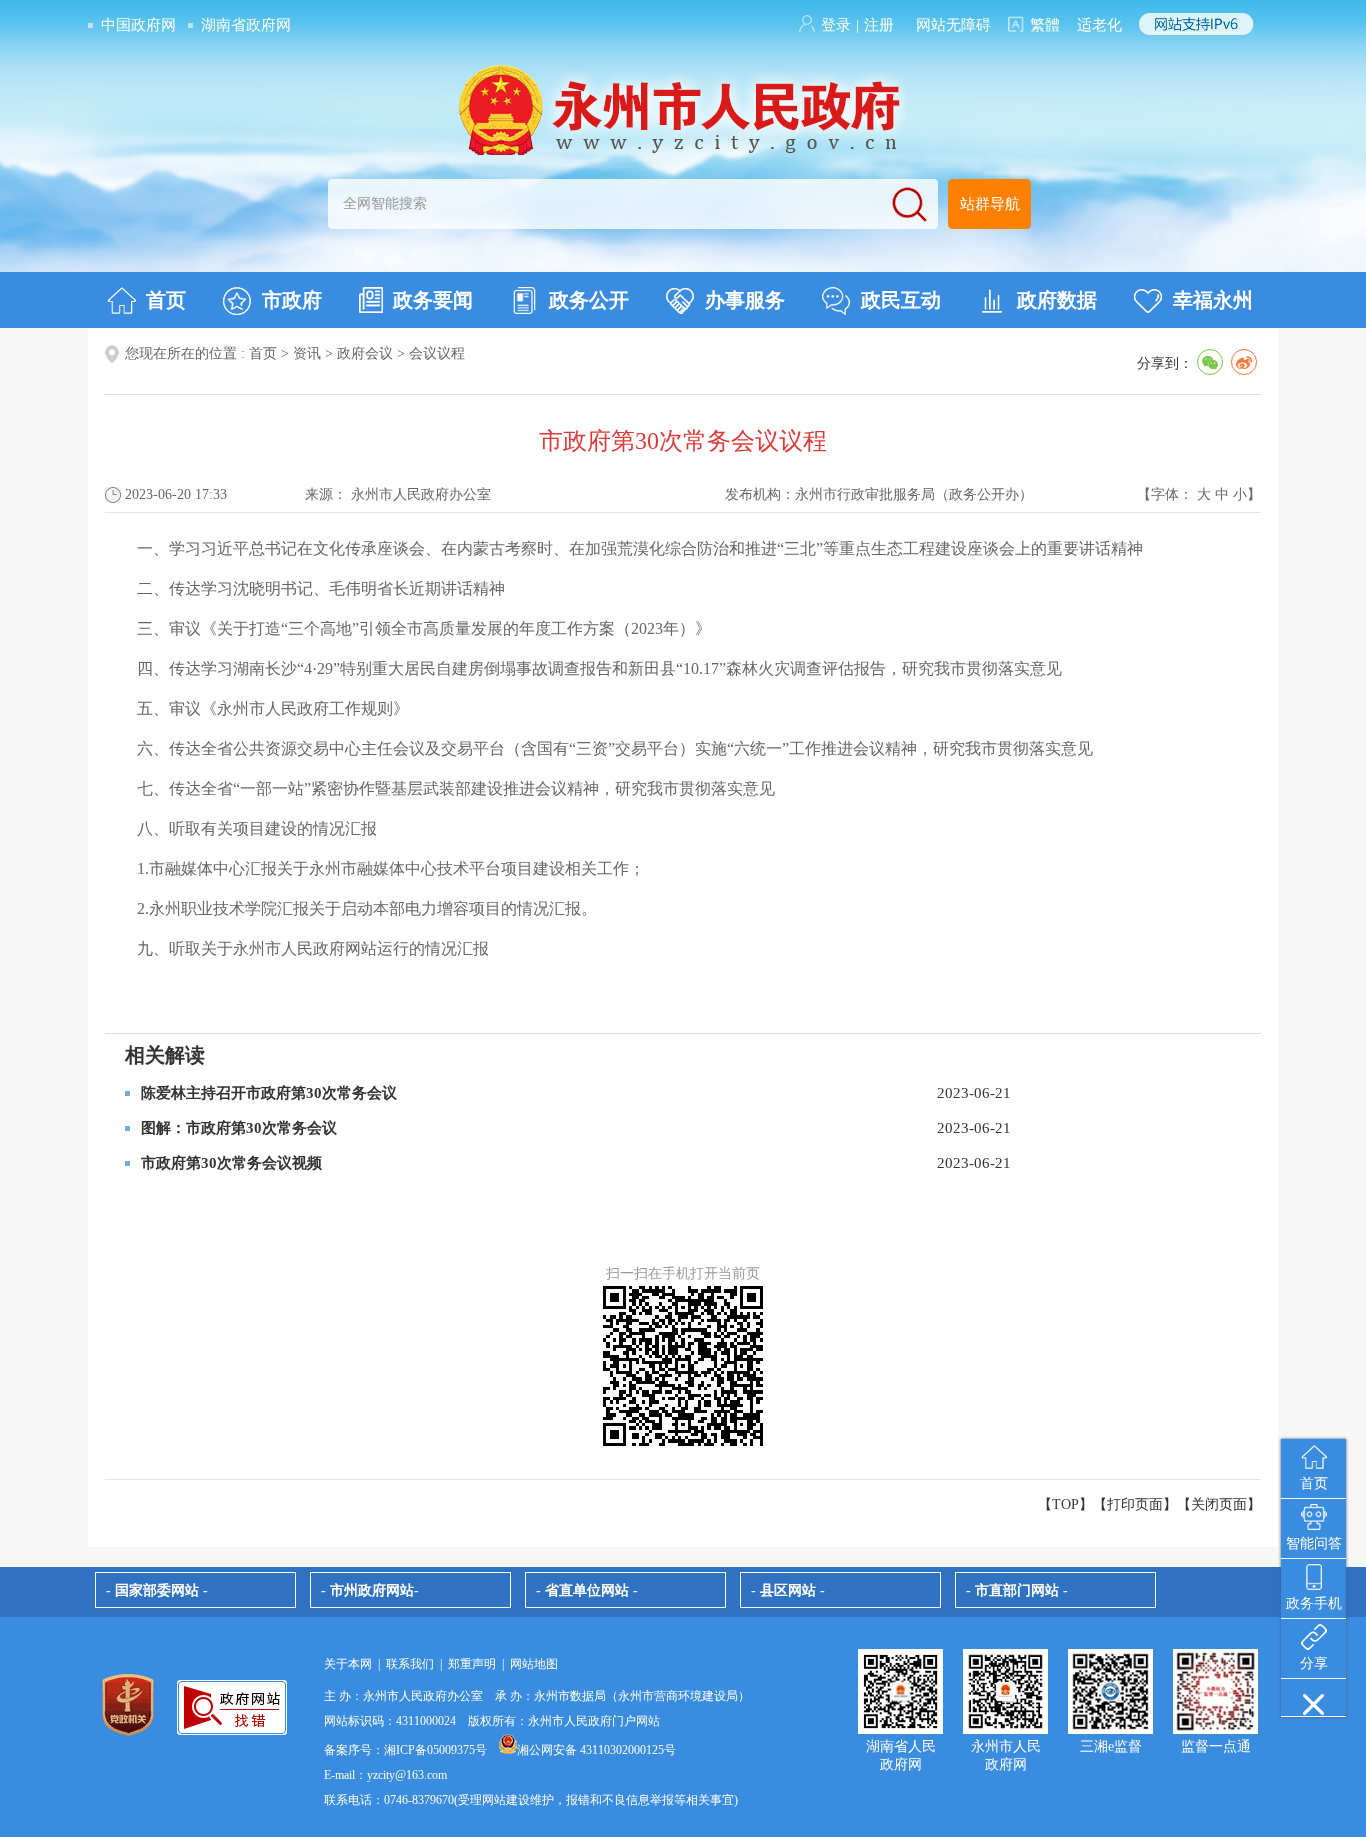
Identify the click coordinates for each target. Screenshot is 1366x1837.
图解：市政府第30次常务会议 (239, 1128)
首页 (166, 300)
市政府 (292, 300)
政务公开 (589, 300)
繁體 (1045, 25)
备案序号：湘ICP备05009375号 (405, 1750)
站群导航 (990, 204)
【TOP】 (1065, 1504)
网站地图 (534, 1664)
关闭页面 (1219, 1504)
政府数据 (1057, 300)
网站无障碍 (953, 25)
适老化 (1099, 25)
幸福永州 (1213, 300)
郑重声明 (472, 1664)
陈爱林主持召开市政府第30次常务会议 (269, 1093)
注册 (879, 25)
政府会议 (365, 353)
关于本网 (348, 1664)
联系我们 (410, 1664)
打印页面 (1135, 1504)
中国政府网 (138, 25)
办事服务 (745, 300)
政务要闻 (433, 300)
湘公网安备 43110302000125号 (596, 1750)
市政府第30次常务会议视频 (231, 1163)
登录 (836, 25)
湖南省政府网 (246, 25)
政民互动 (901, 300)
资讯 (307, 353)
